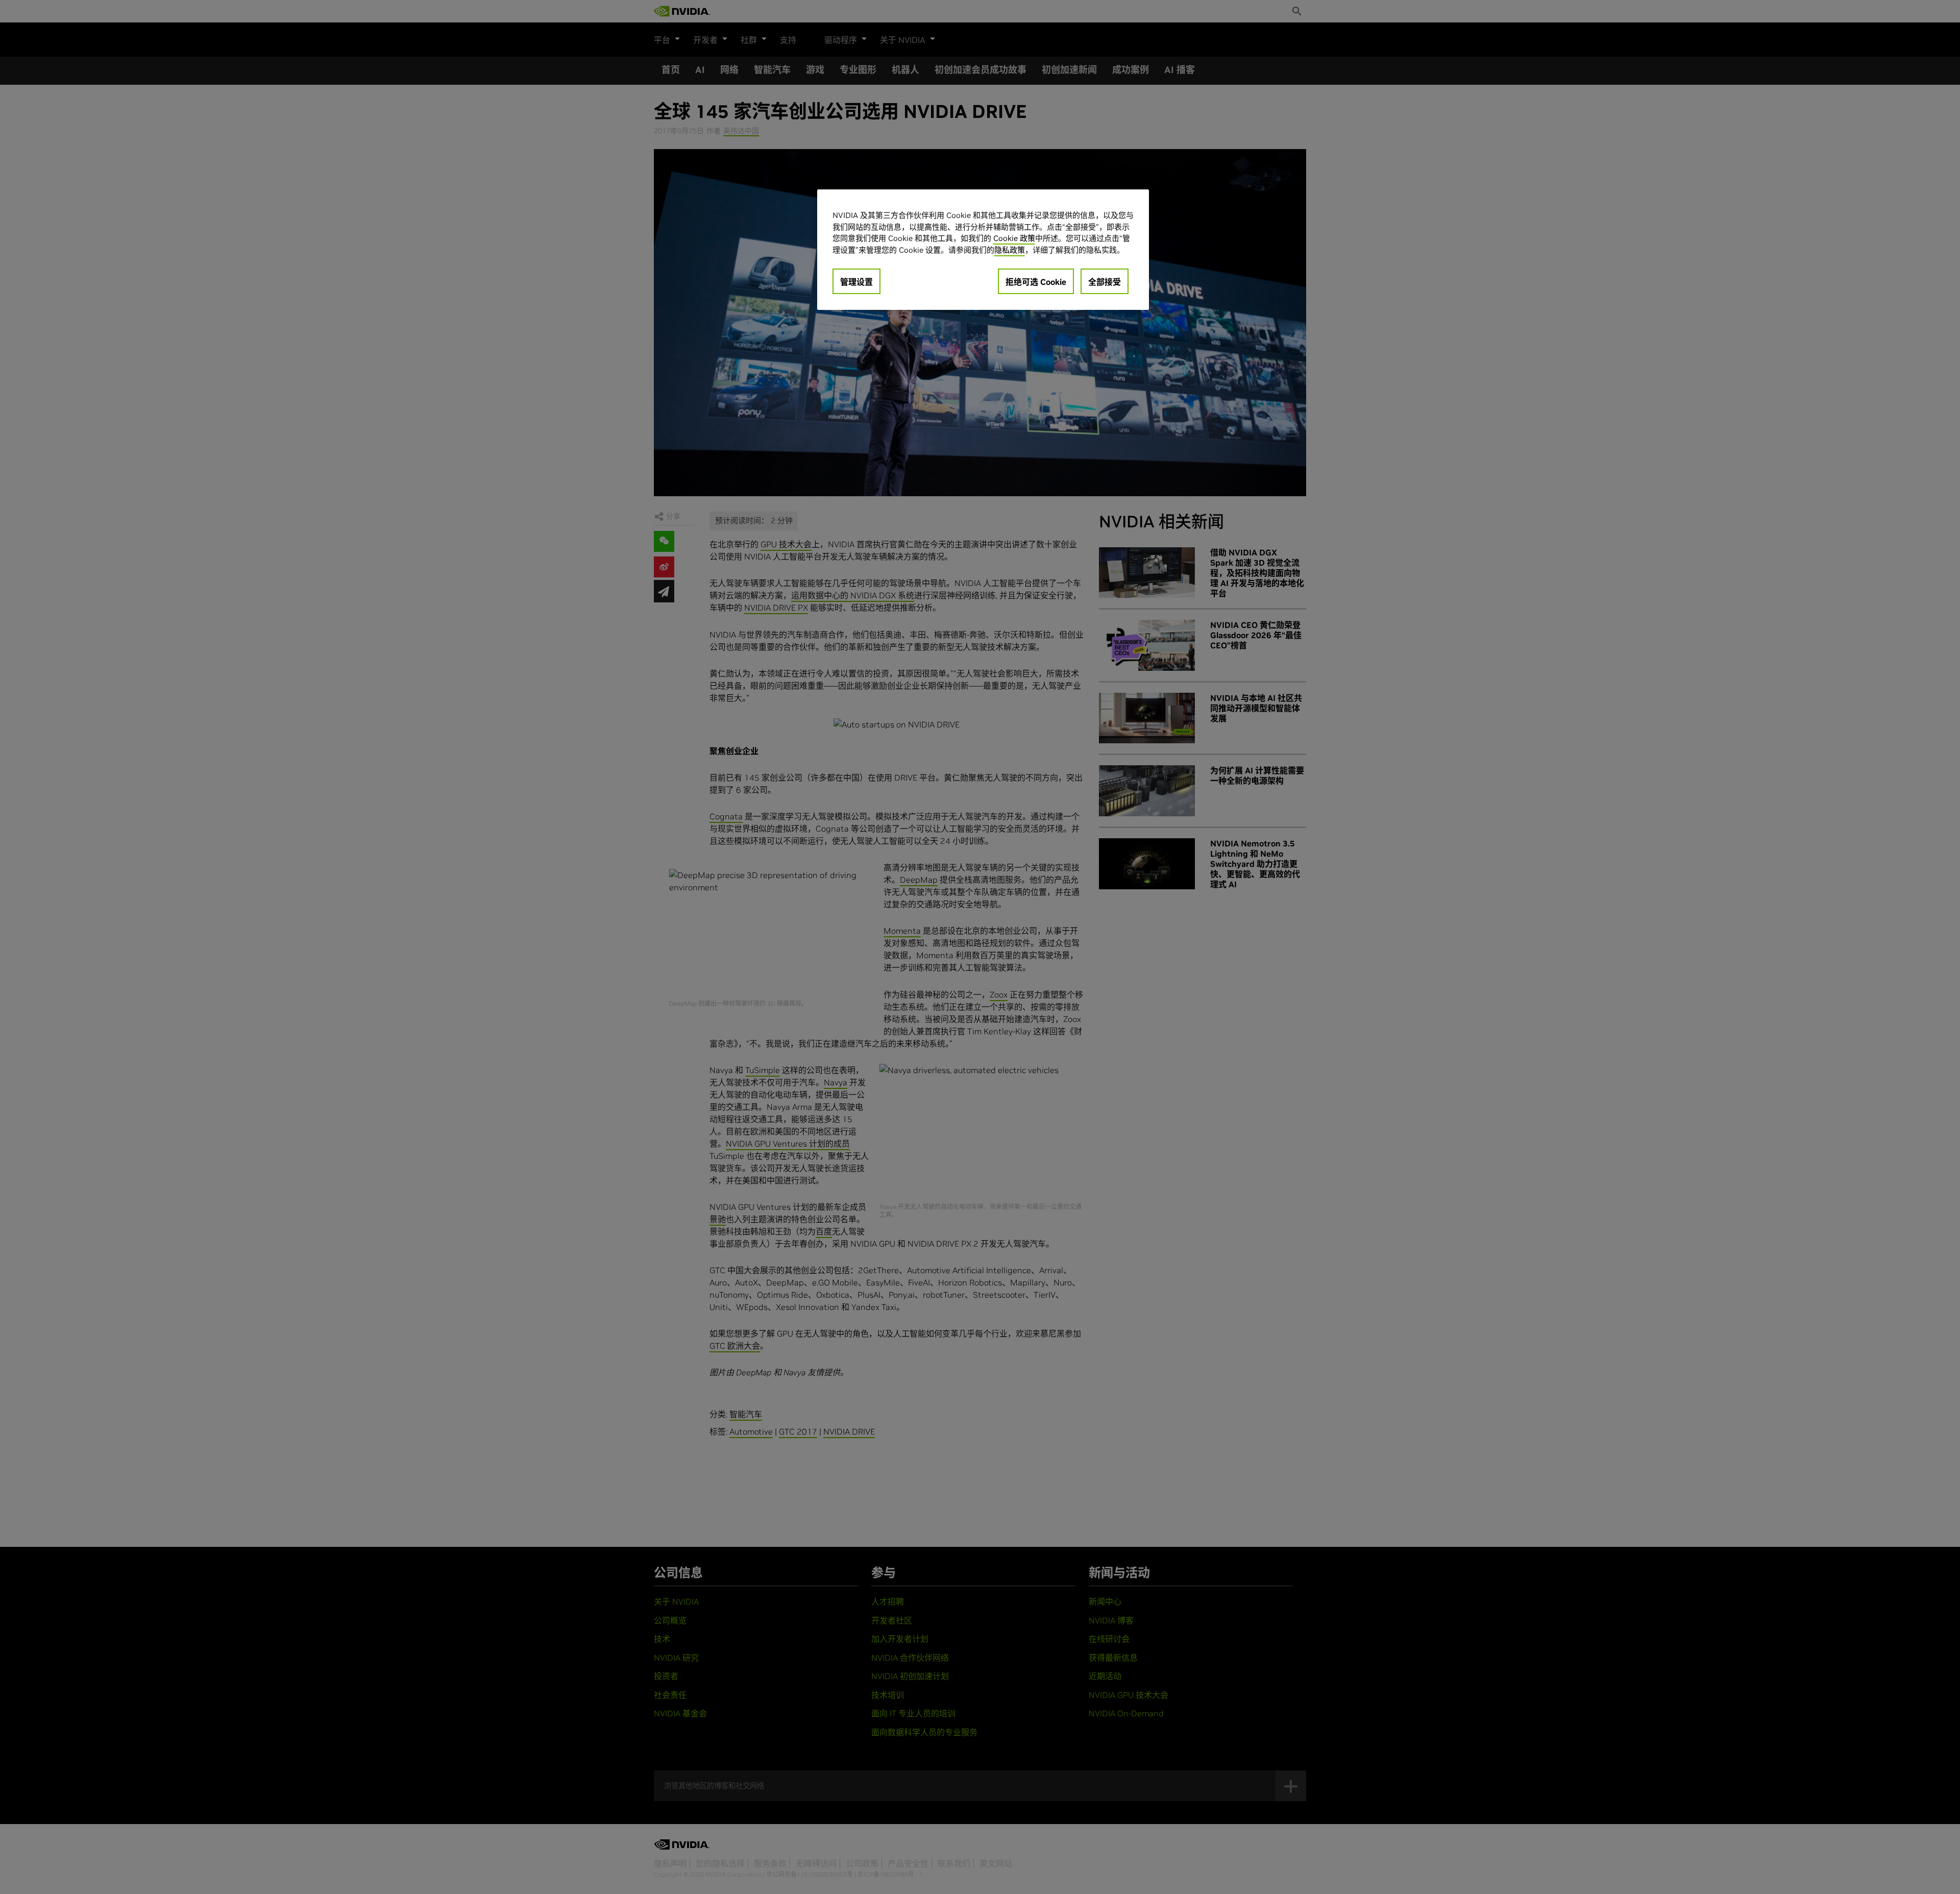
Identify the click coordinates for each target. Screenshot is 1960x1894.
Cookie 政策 (1014, 238)
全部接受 (1105, 282)
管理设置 (856, 282)
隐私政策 (1010, 250)
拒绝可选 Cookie (1036, 282)
